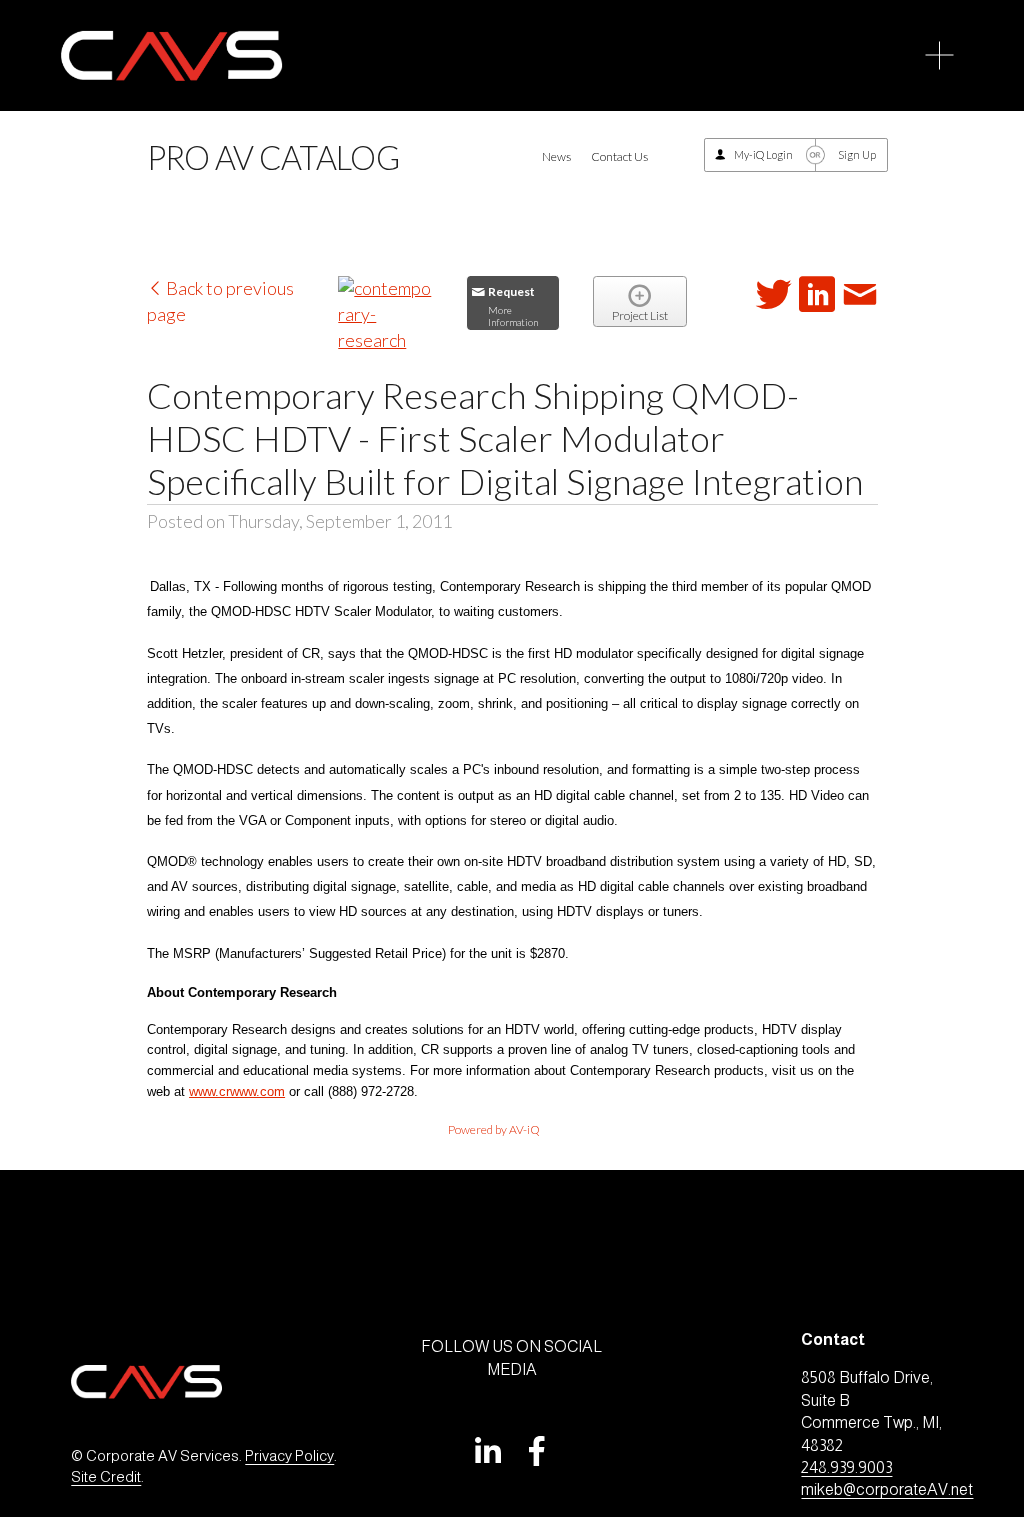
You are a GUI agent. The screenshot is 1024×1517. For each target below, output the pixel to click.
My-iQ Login (763, 154)
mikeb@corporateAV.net (887, 1489)
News (556, 156)
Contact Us (619, 156)
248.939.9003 (846, 1467)
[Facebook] (537, 1451)
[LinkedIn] (487, 1451)
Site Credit (106, 1477)
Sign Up (857, 154)
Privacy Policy (289, 1456)
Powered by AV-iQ (494, 1129)
